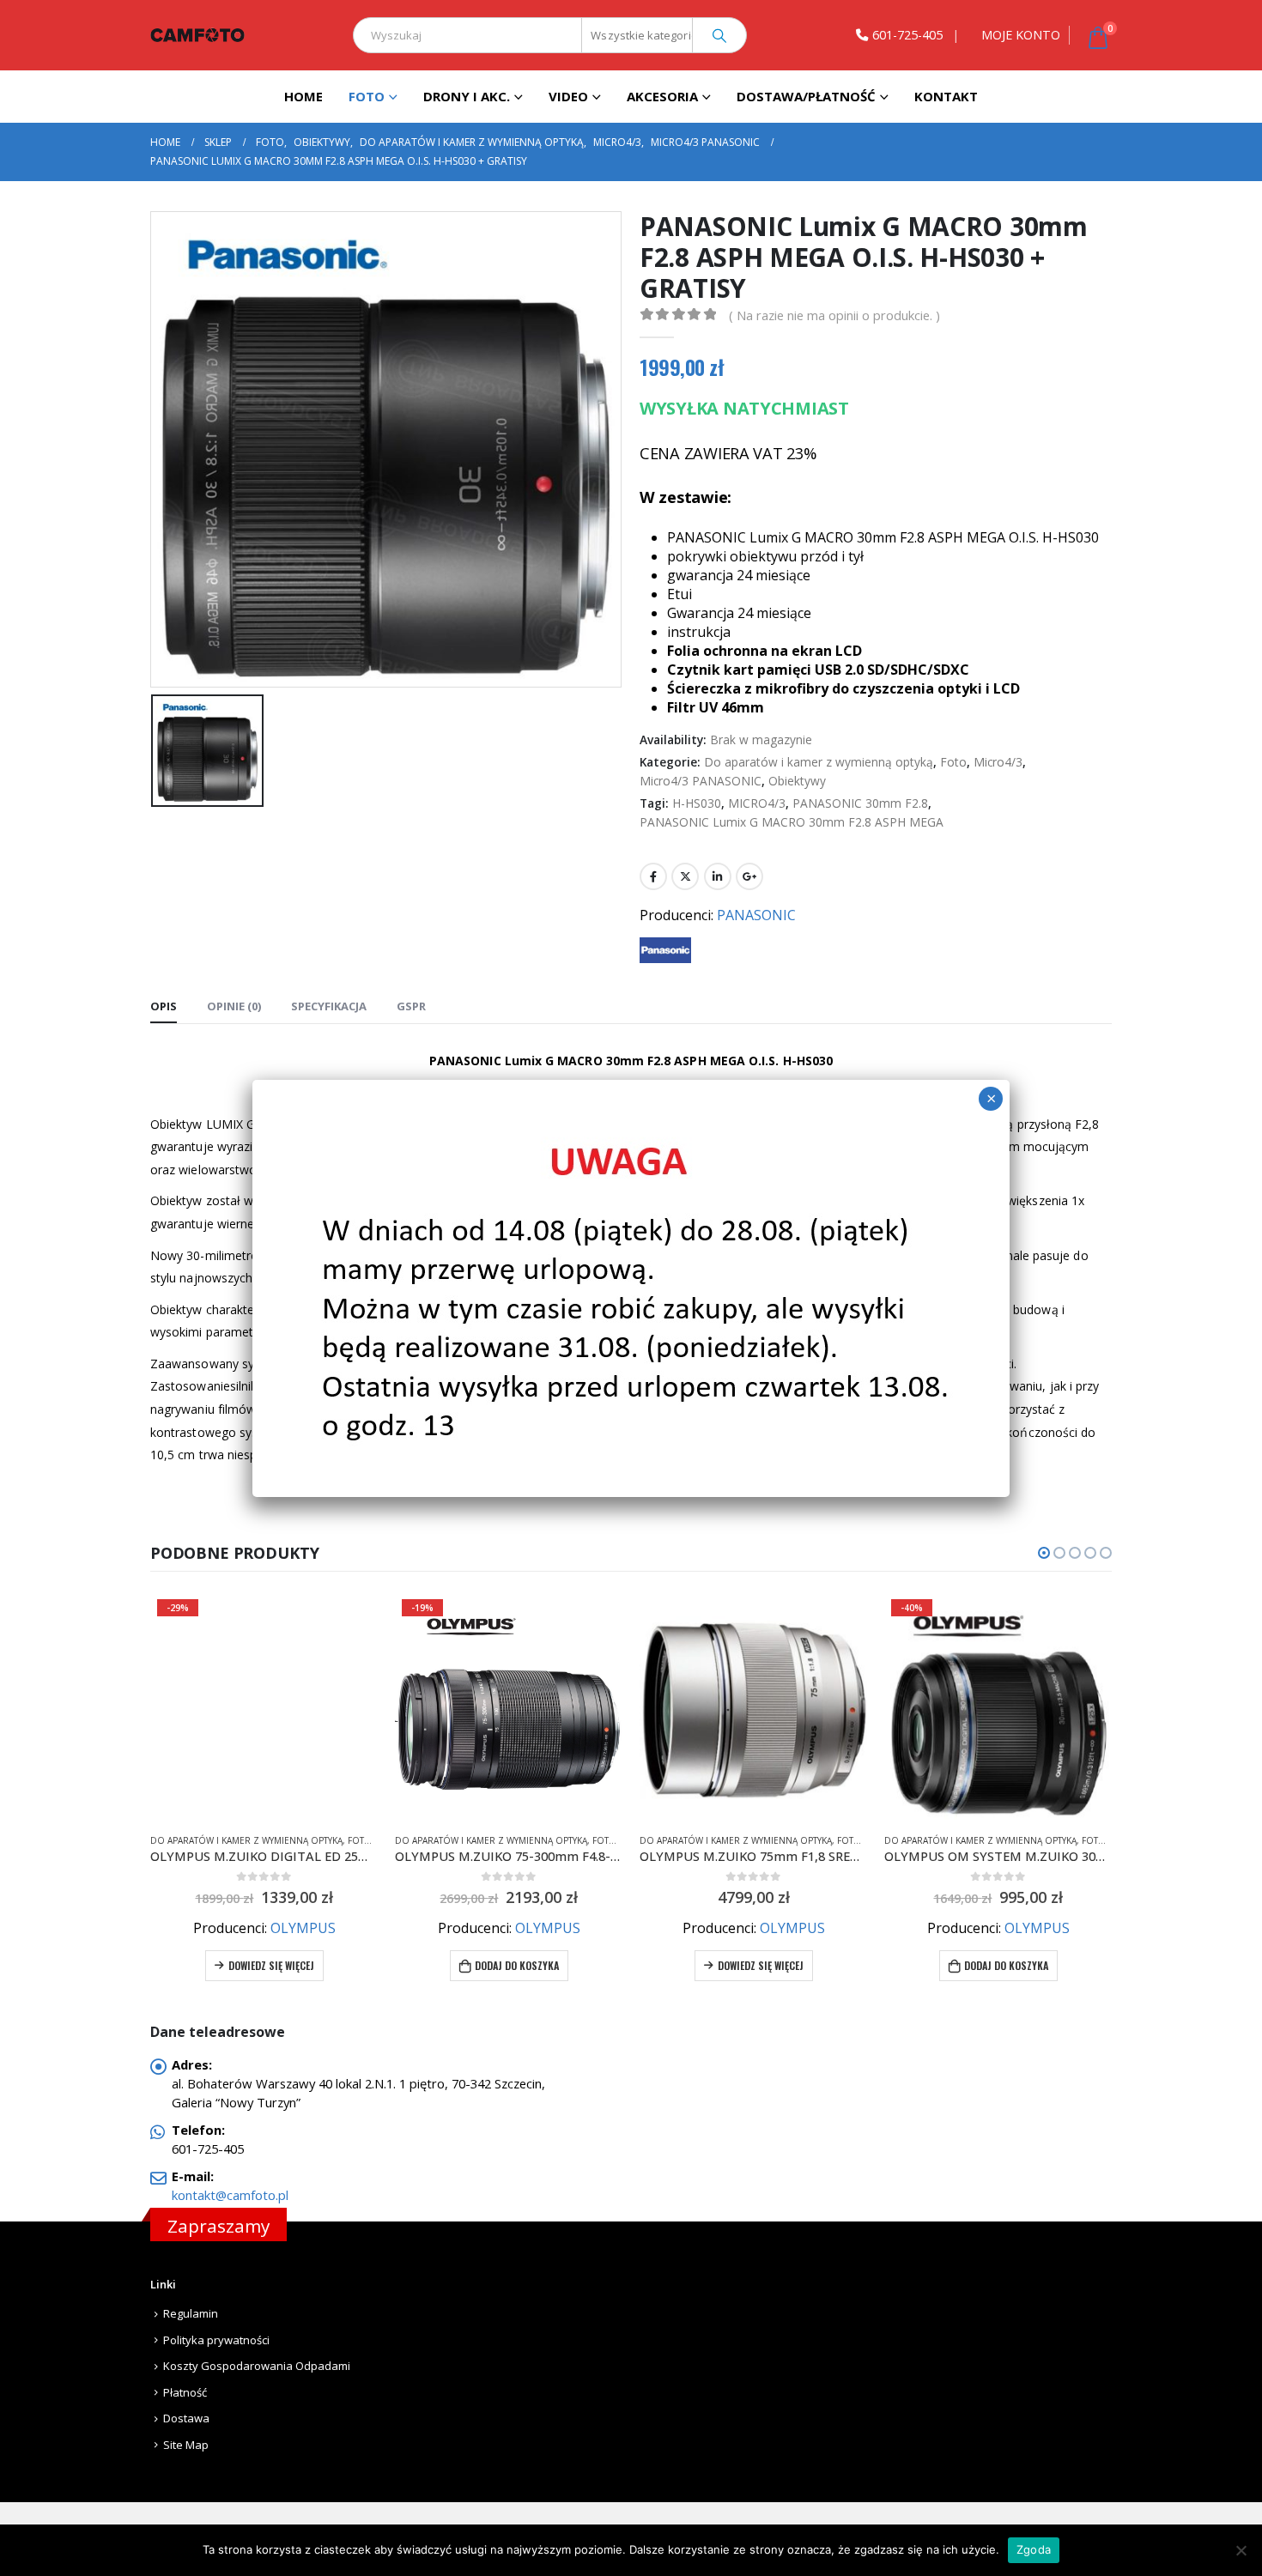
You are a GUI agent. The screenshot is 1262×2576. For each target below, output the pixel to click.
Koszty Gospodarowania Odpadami (257, 2366)
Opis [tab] (164, 1006)
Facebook (653, 876)
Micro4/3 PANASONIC (701, 781)
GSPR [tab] (411, 1006)
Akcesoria (662, 96)
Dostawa (186, 2418)
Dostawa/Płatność (806, 96)
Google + (749, 876)
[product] (509, 1706)
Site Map (186, 2445)
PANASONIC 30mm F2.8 (860, 803)
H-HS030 (697, 803)
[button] (1044, 1553)
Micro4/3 (998, 762)
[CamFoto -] (197, 35)
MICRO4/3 (757, 803)
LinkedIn (718, 876)
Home (303, 96)
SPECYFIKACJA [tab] (329, 1006)
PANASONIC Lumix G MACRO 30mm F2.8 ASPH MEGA (792, 822)
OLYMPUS (303, 1928)
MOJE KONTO (1021, 35)
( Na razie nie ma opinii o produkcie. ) (834, 315)
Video (568, 96)
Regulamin (191, 2313)
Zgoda (1034, 2549)
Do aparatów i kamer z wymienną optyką (819, 762)
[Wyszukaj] (719, 35)
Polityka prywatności (216, 2340)
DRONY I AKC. (467, 96)
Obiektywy (797, 781)
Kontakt (946, 96)
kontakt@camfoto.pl (230, 2195)
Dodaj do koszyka (272, 1965)
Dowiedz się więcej (516, 1965)
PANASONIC (756, 915)
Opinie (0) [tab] (234, 1006)
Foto (367, 96)
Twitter (685, 876)
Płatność (185, 2392)
